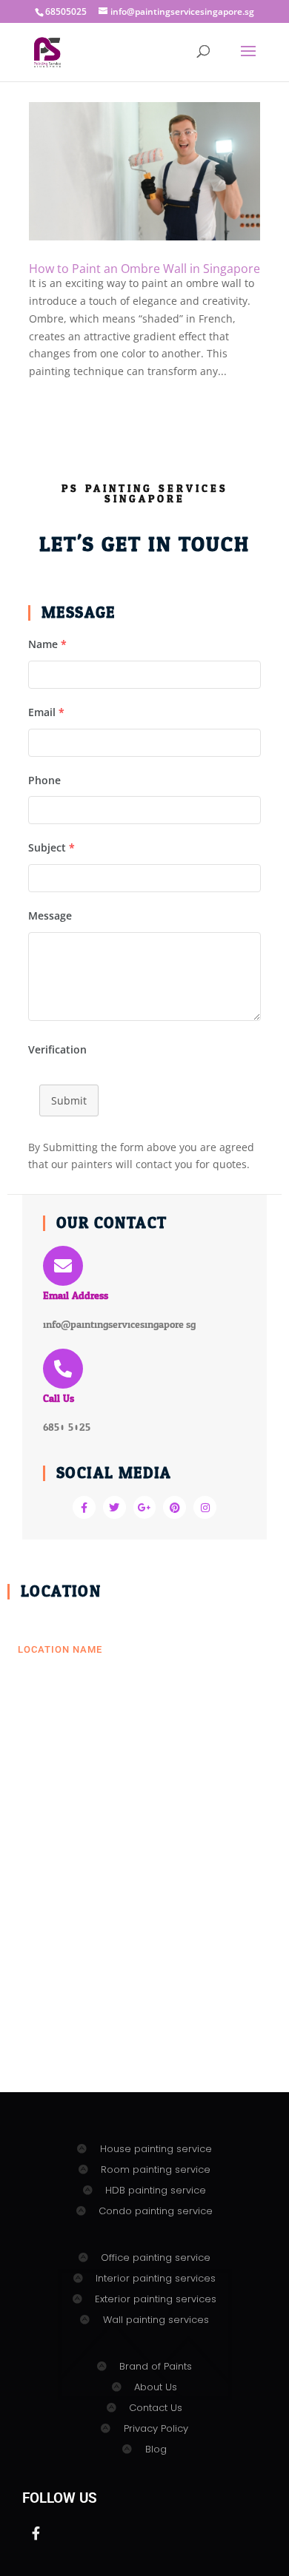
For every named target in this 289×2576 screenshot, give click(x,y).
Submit (69, 1100)
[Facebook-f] (84, 1507)
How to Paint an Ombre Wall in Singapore (144, 269)
